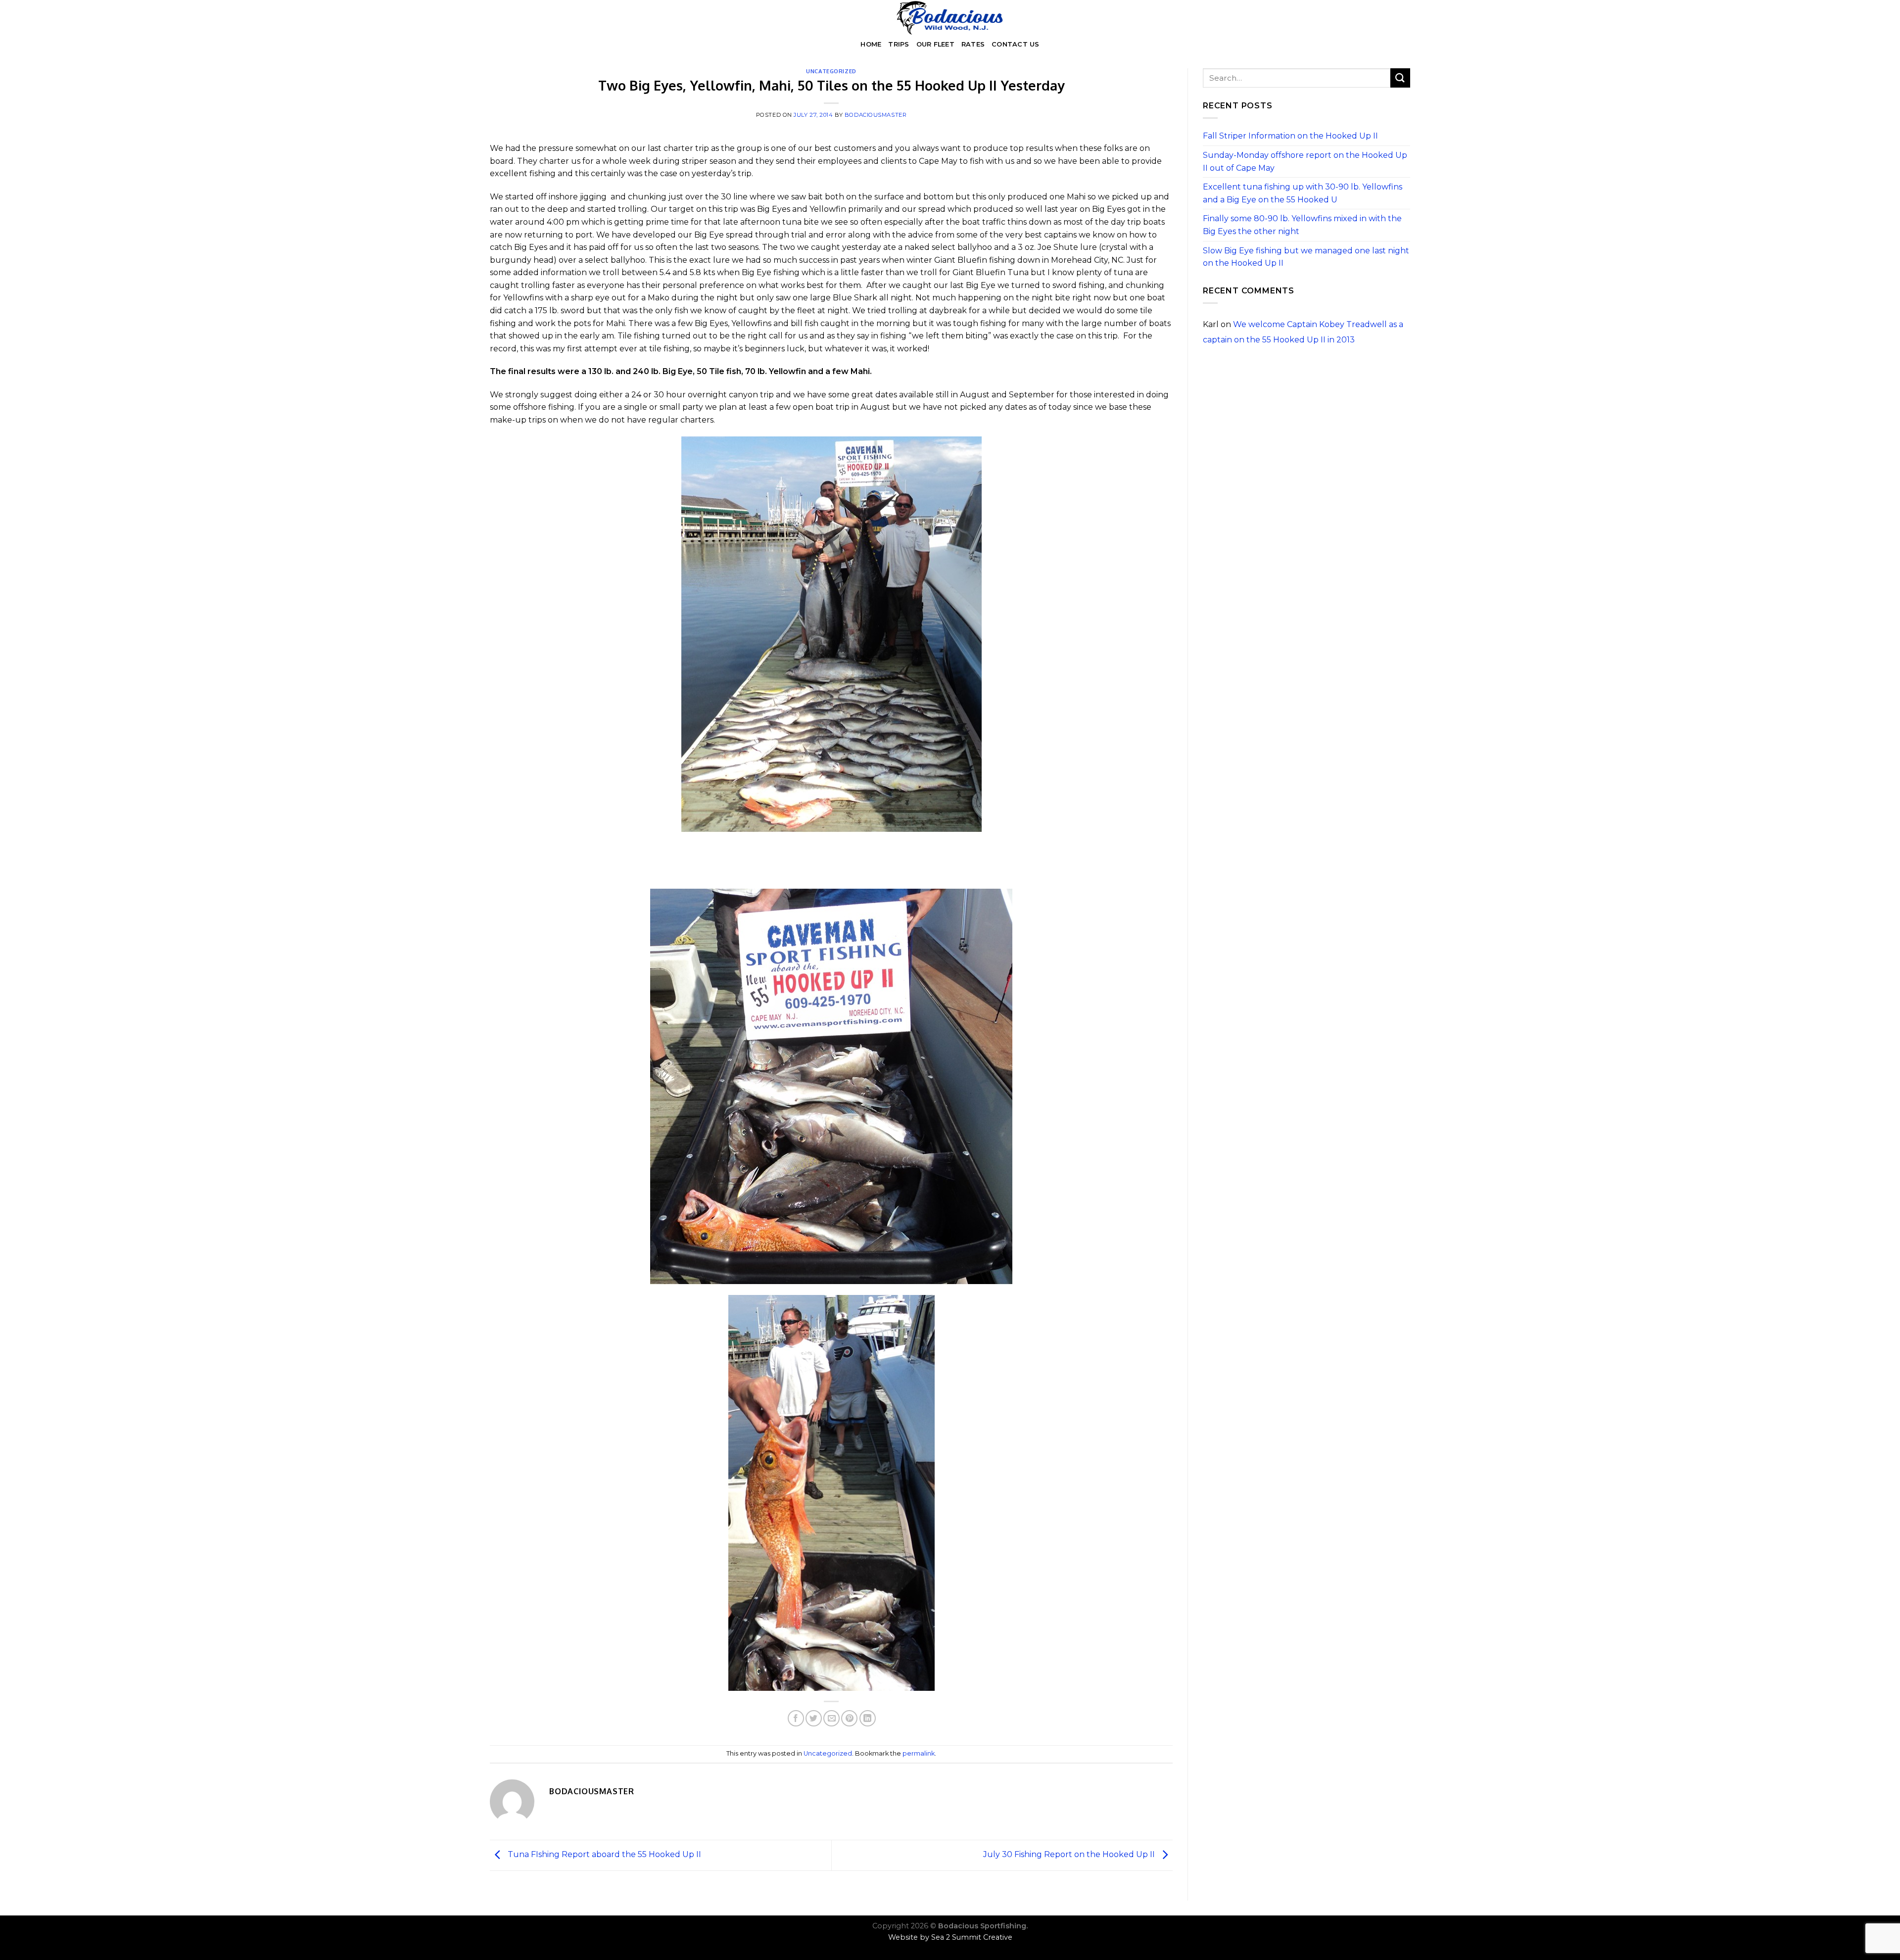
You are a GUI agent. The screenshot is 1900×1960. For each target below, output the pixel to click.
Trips (899, 44)
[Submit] (1400, 78)
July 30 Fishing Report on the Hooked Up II (1070, 1855)
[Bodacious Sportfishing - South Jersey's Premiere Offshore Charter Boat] (950, 18)
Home (871, 44)
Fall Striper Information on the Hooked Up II (1290, 136)
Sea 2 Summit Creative (972, 1937)
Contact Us (1016, 44)
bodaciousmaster (876, 115)
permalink (919, 1753)
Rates (973, 44)
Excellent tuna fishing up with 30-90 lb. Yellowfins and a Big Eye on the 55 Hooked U (1303, 193)
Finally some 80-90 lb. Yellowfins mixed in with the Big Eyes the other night (1302, 225)
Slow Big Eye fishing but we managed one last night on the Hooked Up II (1306, 257)
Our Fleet (935, 44)
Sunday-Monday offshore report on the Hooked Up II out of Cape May (1305, 162)
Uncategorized (831, 71)
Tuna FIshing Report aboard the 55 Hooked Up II (603, 1855)
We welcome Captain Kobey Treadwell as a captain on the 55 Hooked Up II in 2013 (1303, 332)
